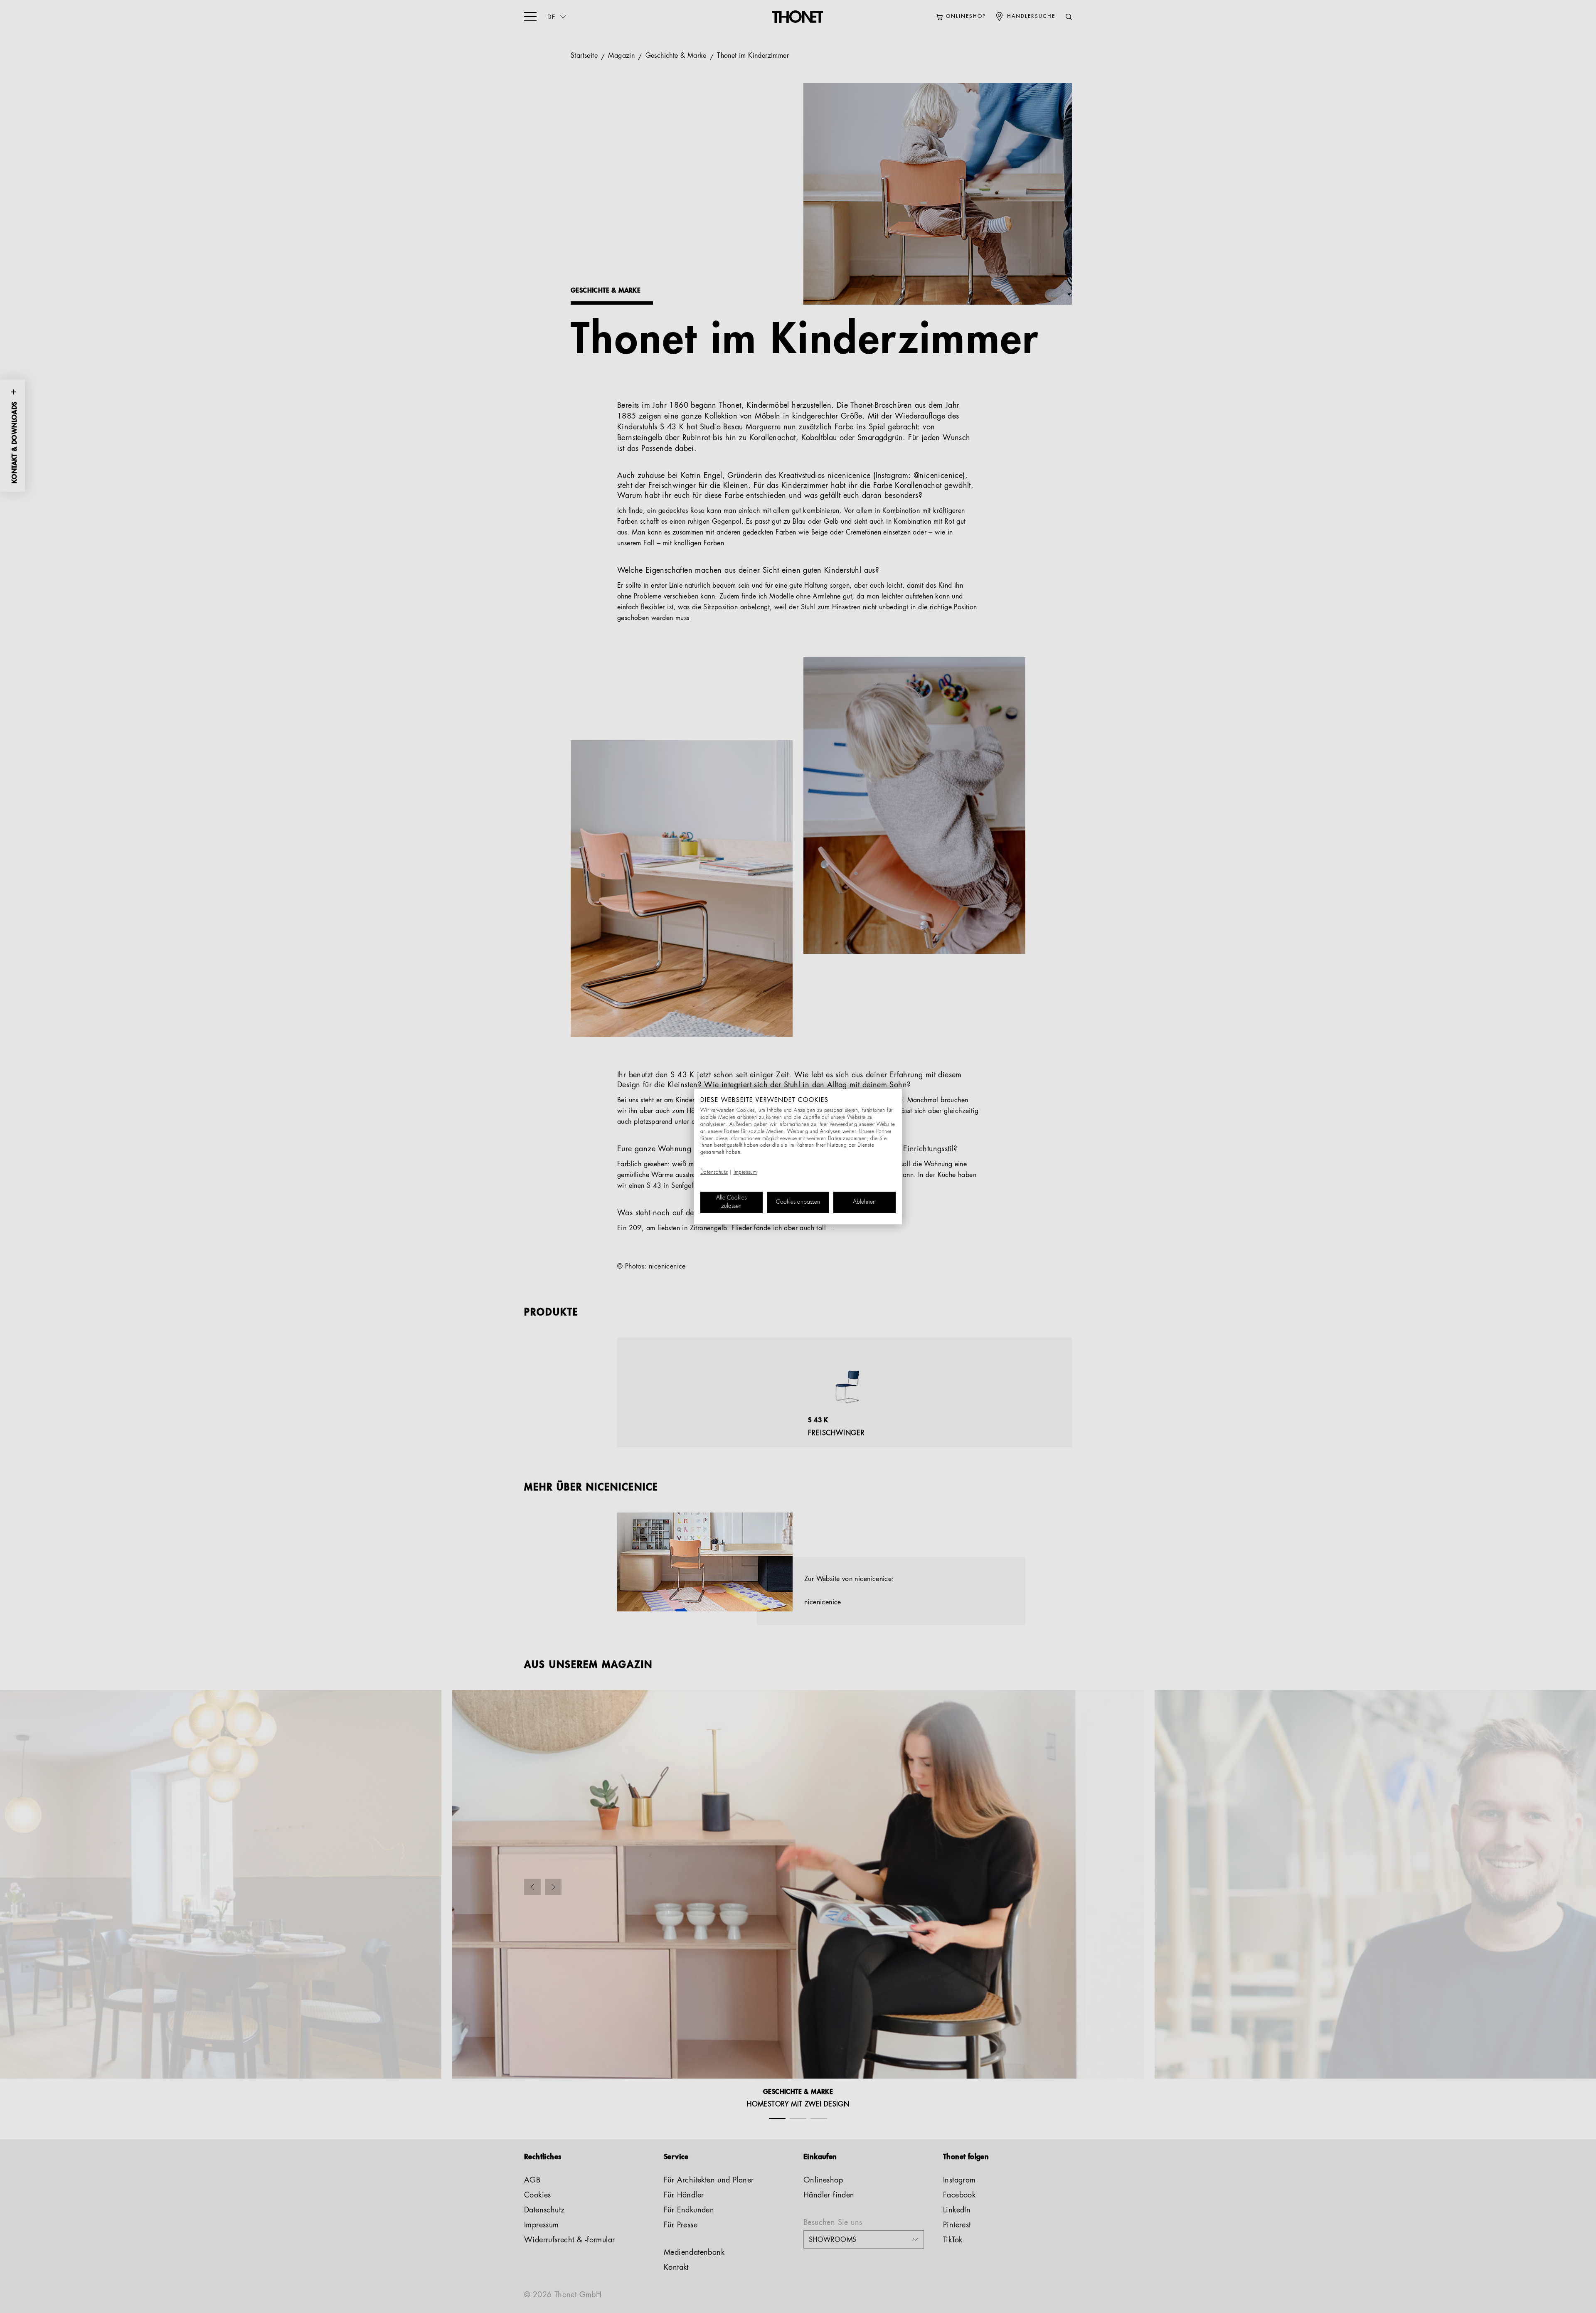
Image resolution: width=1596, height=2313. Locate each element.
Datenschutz (714, 1173)
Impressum (745, 1173)
